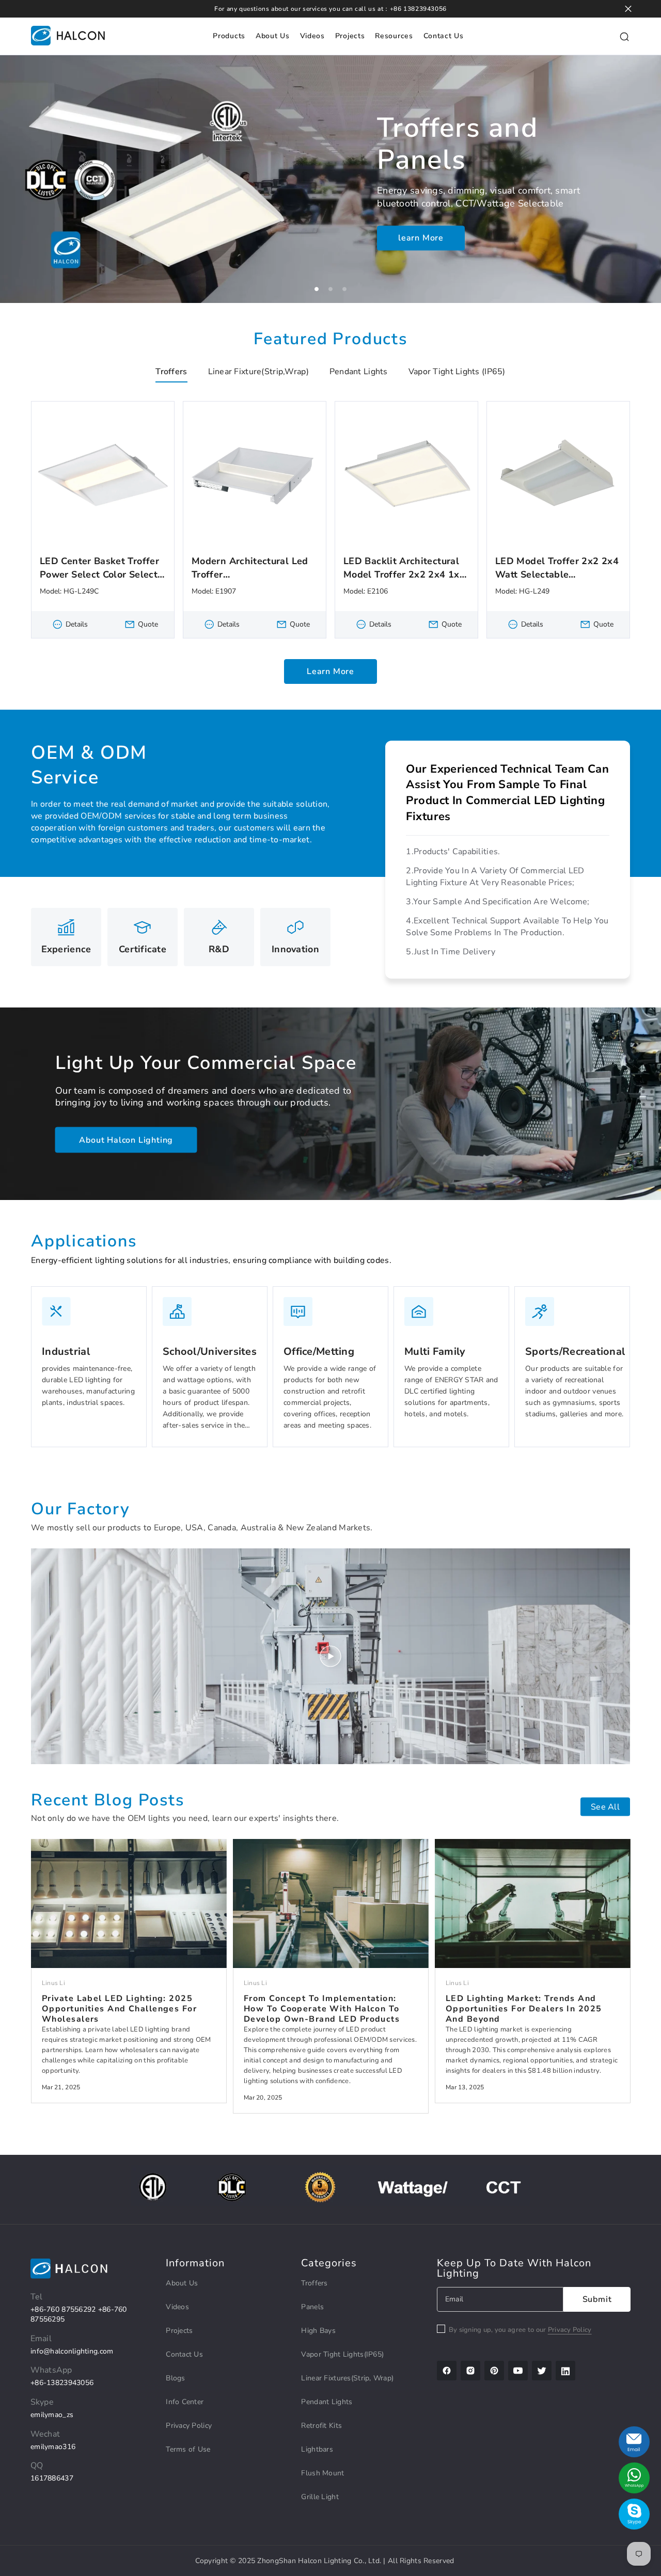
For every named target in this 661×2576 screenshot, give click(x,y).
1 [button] (317, 289)
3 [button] (344, 289)
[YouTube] (518, 2371)
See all (605, 1806)
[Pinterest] (494, 2371)
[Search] (624, 36)
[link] (89, 1367)
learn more (421, 241)
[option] (330, 179)
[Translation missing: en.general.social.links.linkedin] (565, 2371)
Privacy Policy (570, 2330)
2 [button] (330, 289)
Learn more (330, 675)
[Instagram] (470, 2371)
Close (628, 9)
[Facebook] (447, 2371)
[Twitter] (542, 2371)
